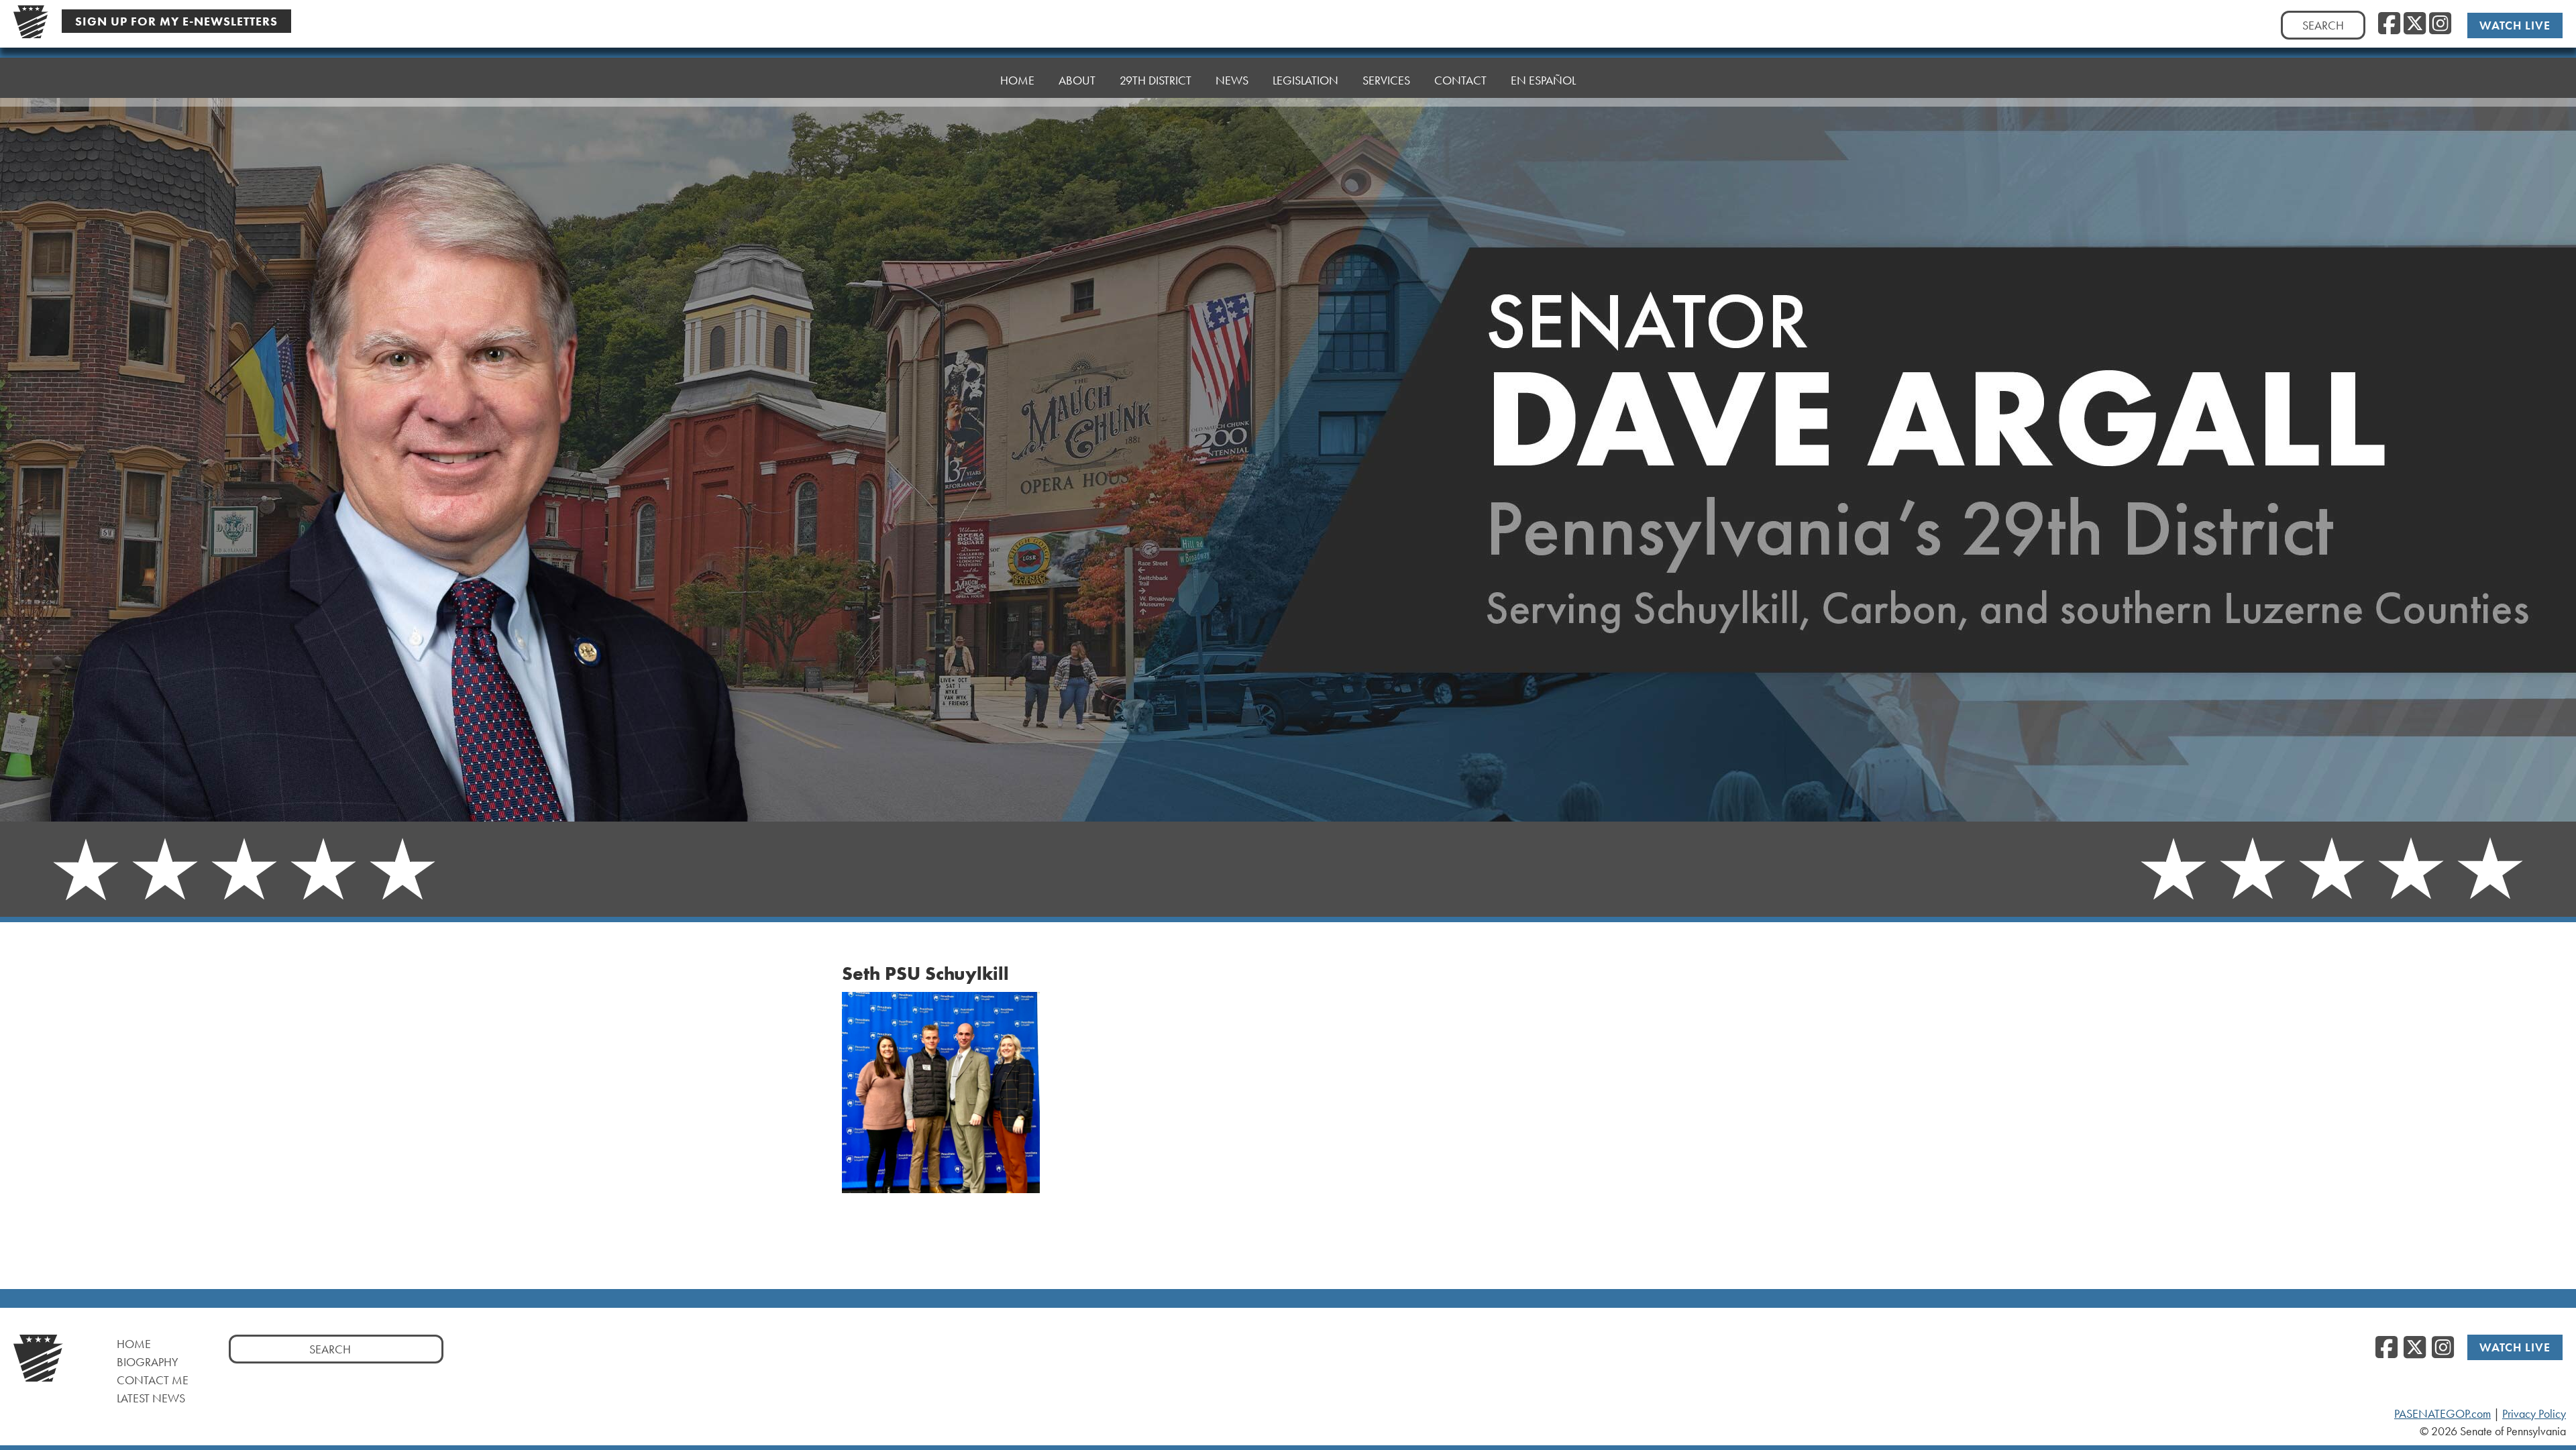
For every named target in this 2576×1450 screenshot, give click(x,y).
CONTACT (1460, 80)
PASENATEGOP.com (2443, 1414)
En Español (1543, 80)
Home (134, 1344)
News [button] (1232, 80)
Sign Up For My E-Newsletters (176, 21)
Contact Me (153, 1380)
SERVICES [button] (1386, 80)
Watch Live (2515, 25)
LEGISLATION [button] (1305, 80)
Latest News (151, 1398)
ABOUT (1077, 80)
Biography (148, 1362)
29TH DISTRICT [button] (1156, 80)
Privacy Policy (2534, 1414)
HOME (1017, 80)
